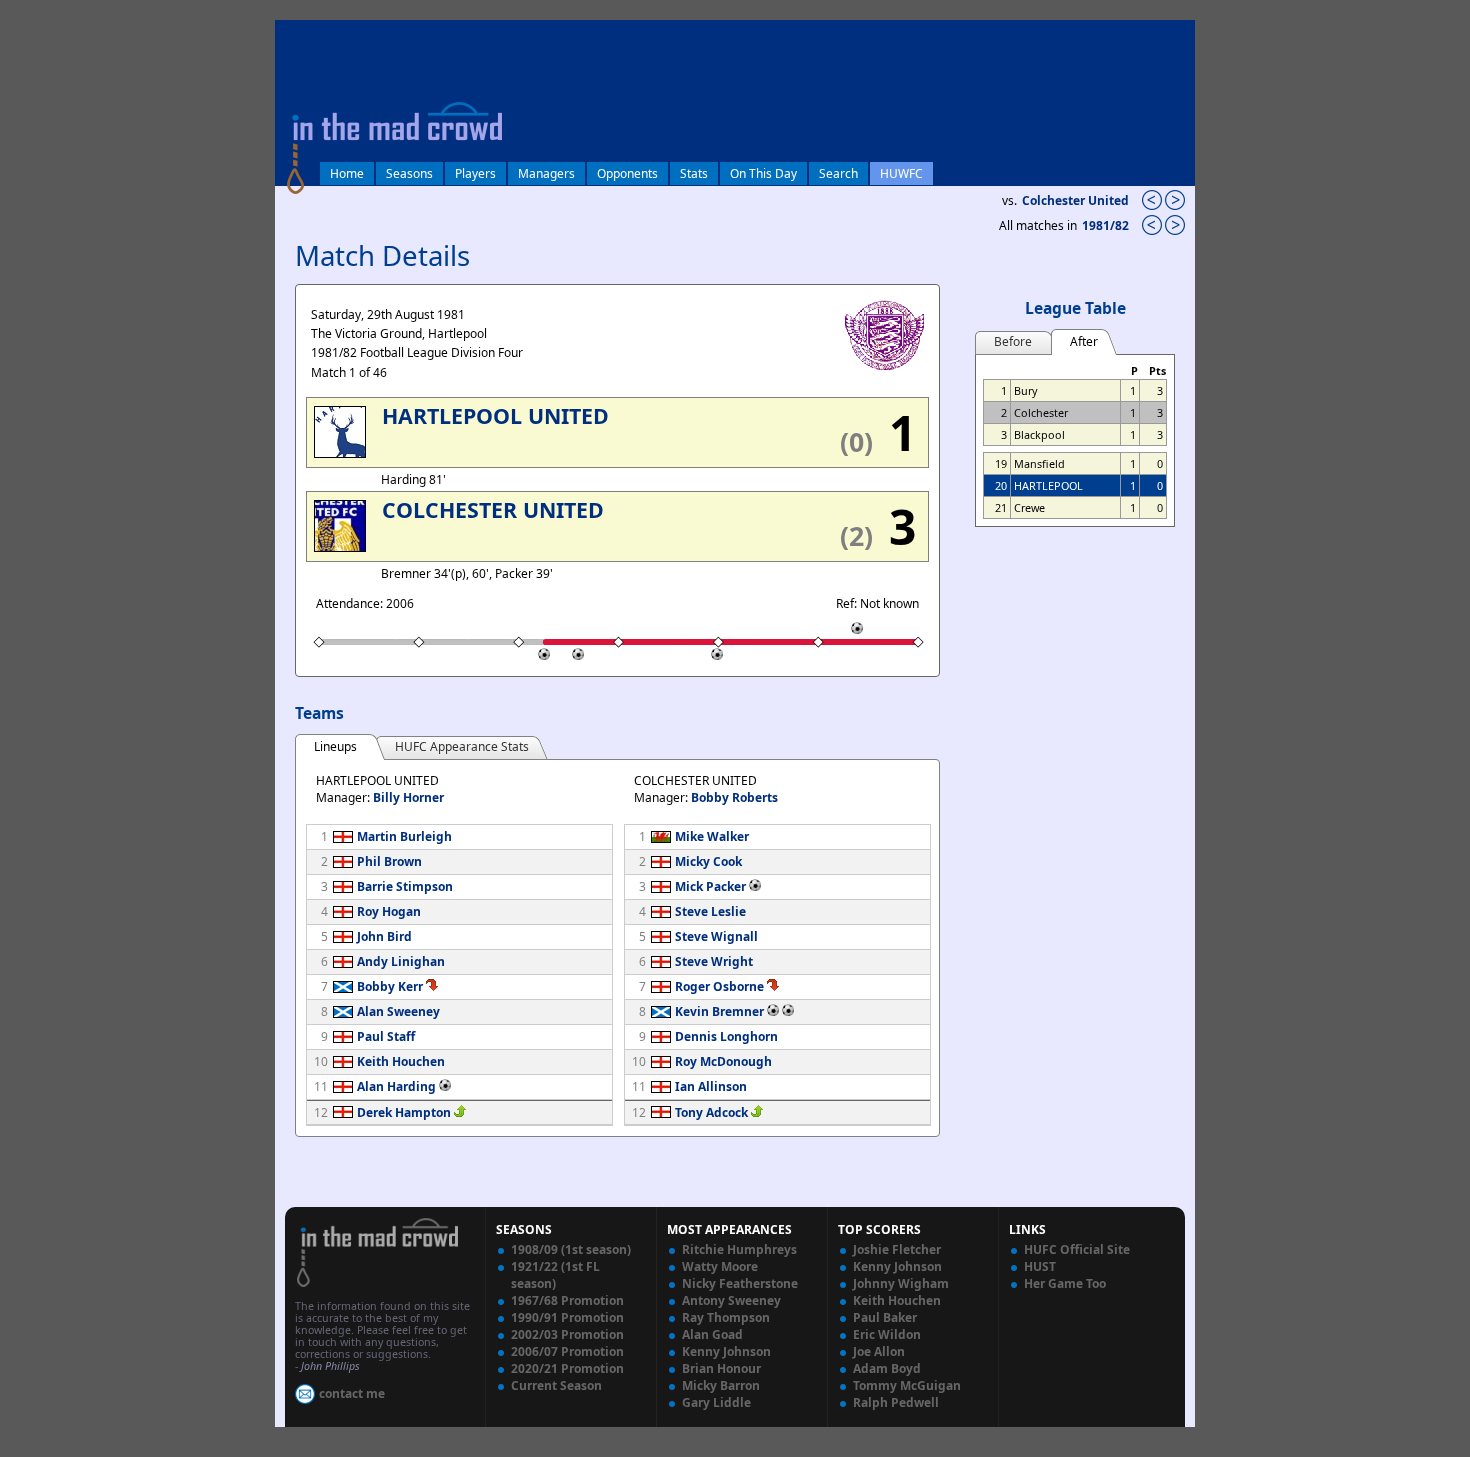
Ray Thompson (726, 1317)
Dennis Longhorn (726, 1036)
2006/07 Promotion (567, 1351)
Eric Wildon (887, 1334)
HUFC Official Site (1077, 1249)
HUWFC (901, 173)
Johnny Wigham (901, 1283)
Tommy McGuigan (907, 1385)
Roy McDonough (723, 1061)
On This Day (763, 173)
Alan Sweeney (398, 1011)
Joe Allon (879, 1351)
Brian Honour (721, 1368)
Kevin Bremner (719, 1011)
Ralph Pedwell (896, 1402)
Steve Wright (714, 961)
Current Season (556, 1385)
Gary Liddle (716, 1402)
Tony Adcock (711, 1112)
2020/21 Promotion (567, 1368)
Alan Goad (712, 1334)
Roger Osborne (719, 986)
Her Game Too (1065, 1283)
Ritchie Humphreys (739, 1249)
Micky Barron (721, 1385)
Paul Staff (386, 1036)
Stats (694, 173)
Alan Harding (396, 1086)
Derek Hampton (404, 1112)
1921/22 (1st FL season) (555, 1275)
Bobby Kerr (390, 986)
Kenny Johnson (726, 1351)
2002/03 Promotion (567, 1334)
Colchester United (1075, 200)
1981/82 (1107, 225)
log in (297, 33)
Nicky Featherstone (740, 1283)
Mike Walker (712, 836)
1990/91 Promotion (567, 1317)
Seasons (409, 173)
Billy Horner (408, 797)
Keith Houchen (401, 1061)
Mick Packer (710, 886)
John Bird (384, 936)
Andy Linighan (401, 961)
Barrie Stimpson (405, 886)
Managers (546, 173)
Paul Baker (885, 1317)
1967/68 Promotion (567, 1300)
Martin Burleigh (404, 836)
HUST (1040, 1266)
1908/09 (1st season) (571, 1249)
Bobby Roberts (734, 797)
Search (838, 173)
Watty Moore (720, 1266)
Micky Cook (708, 861)
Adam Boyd (887, 1368)
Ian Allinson (711, 1086)
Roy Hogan (389, 911)
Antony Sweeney (731, 1300)
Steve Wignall (716, 936)
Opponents (627, 173)
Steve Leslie (710, 911)
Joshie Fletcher (897, 1249)
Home (347, 173)
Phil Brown (389, 861)
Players (475, 173)
